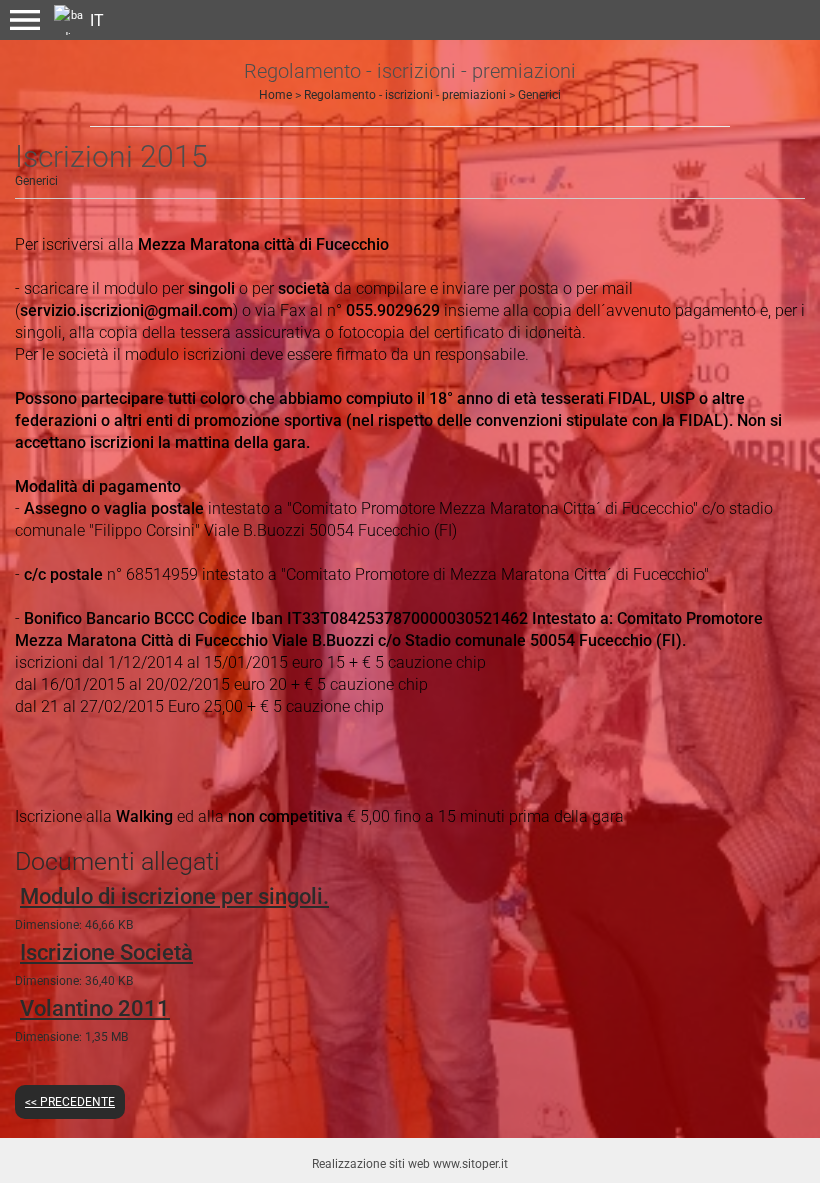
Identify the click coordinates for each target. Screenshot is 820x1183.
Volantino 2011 (95, 1008)
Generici (539, 95)
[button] (25, 20)
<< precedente (70, 1102)
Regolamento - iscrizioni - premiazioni (405, 95)
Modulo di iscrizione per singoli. (174, 896)
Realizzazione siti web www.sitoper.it (410, 1164)
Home (275, 95)
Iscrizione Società (106, 952)
